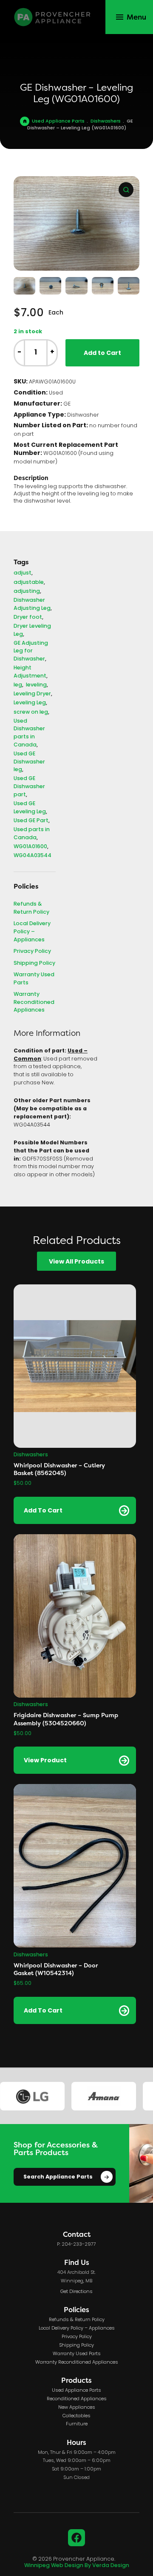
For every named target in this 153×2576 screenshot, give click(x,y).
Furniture (77, 2424)
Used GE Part (31, 821)
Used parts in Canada (32, 834)
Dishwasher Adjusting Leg (32, 605)
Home (25, 121)
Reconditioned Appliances (77, 2399)
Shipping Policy (34, 964)
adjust (23, 573)
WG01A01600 (30, 847)
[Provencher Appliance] (53, 17)
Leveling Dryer (32, 694)
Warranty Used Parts (34, 979)
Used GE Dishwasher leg (29, 762)
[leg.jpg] (76, 223)
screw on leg (31, 713)
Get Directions (76, 2292)
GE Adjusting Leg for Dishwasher (31, 652)
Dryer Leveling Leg (32, 630)
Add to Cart (102, 353)
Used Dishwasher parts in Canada (29, 733)
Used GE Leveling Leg (30, 808)
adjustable (29, 583)
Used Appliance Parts (58, 121)
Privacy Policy (32, 952)
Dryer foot (28, 618)
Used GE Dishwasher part (29, 787)
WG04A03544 (33, 856)
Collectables (76, 2416)
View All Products (76, 1262)
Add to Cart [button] (43, 1511)
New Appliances (77, 2407)
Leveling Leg (30, 703)
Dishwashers (106, 121)
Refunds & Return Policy (31, 908)
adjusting (27, 592)
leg (18, 685)
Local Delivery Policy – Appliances (32, 932)
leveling (36, 685)
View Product (45, 1761)
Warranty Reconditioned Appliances (34, 1003)
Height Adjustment (30, 672)
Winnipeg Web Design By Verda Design (77, 2566)
